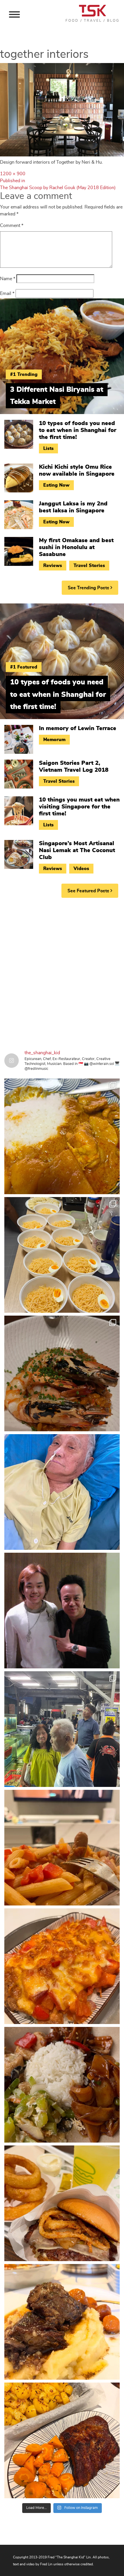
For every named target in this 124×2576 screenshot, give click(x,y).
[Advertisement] (62, 969)
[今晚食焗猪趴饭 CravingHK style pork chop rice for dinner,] (62, 1966)
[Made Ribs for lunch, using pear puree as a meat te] (62, 2440)
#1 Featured (24, 667)
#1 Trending (24, 374)
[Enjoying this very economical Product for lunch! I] (62, 2085)
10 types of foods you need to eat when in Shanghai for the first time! (78, 430)
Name (8, 279)
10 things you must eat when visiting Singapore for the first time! (79, 807)
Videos (81, 869)
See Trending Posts (89, 588)
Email (7, 293)
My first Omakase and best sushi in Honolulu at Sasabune (76, 547)
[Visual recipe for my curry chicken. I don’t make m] (62, 1136)
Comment (12, 226)
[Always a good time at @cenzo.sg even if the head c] (62, 1373)
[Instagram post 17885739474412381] (62, 1729)
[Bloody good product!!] (62, 2203)
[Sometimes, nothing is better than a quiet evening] (62, 1848)
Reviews (53, 566)
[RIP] (62, 1611)
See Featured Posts (89, 891)
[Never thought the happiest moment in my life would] (62, 1492)
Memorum (54, 740)
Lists (48, 448)
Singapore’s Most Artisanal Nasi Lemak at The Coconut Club (77, 850)
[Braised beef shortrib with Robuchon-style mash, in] (62, 2322)
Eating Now (56, 485)
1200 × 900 (13, 174)
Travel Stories (89, 566)
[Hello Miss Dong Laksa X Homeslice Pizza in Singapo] (62, 1255)
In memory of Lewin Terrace (78, 728)
